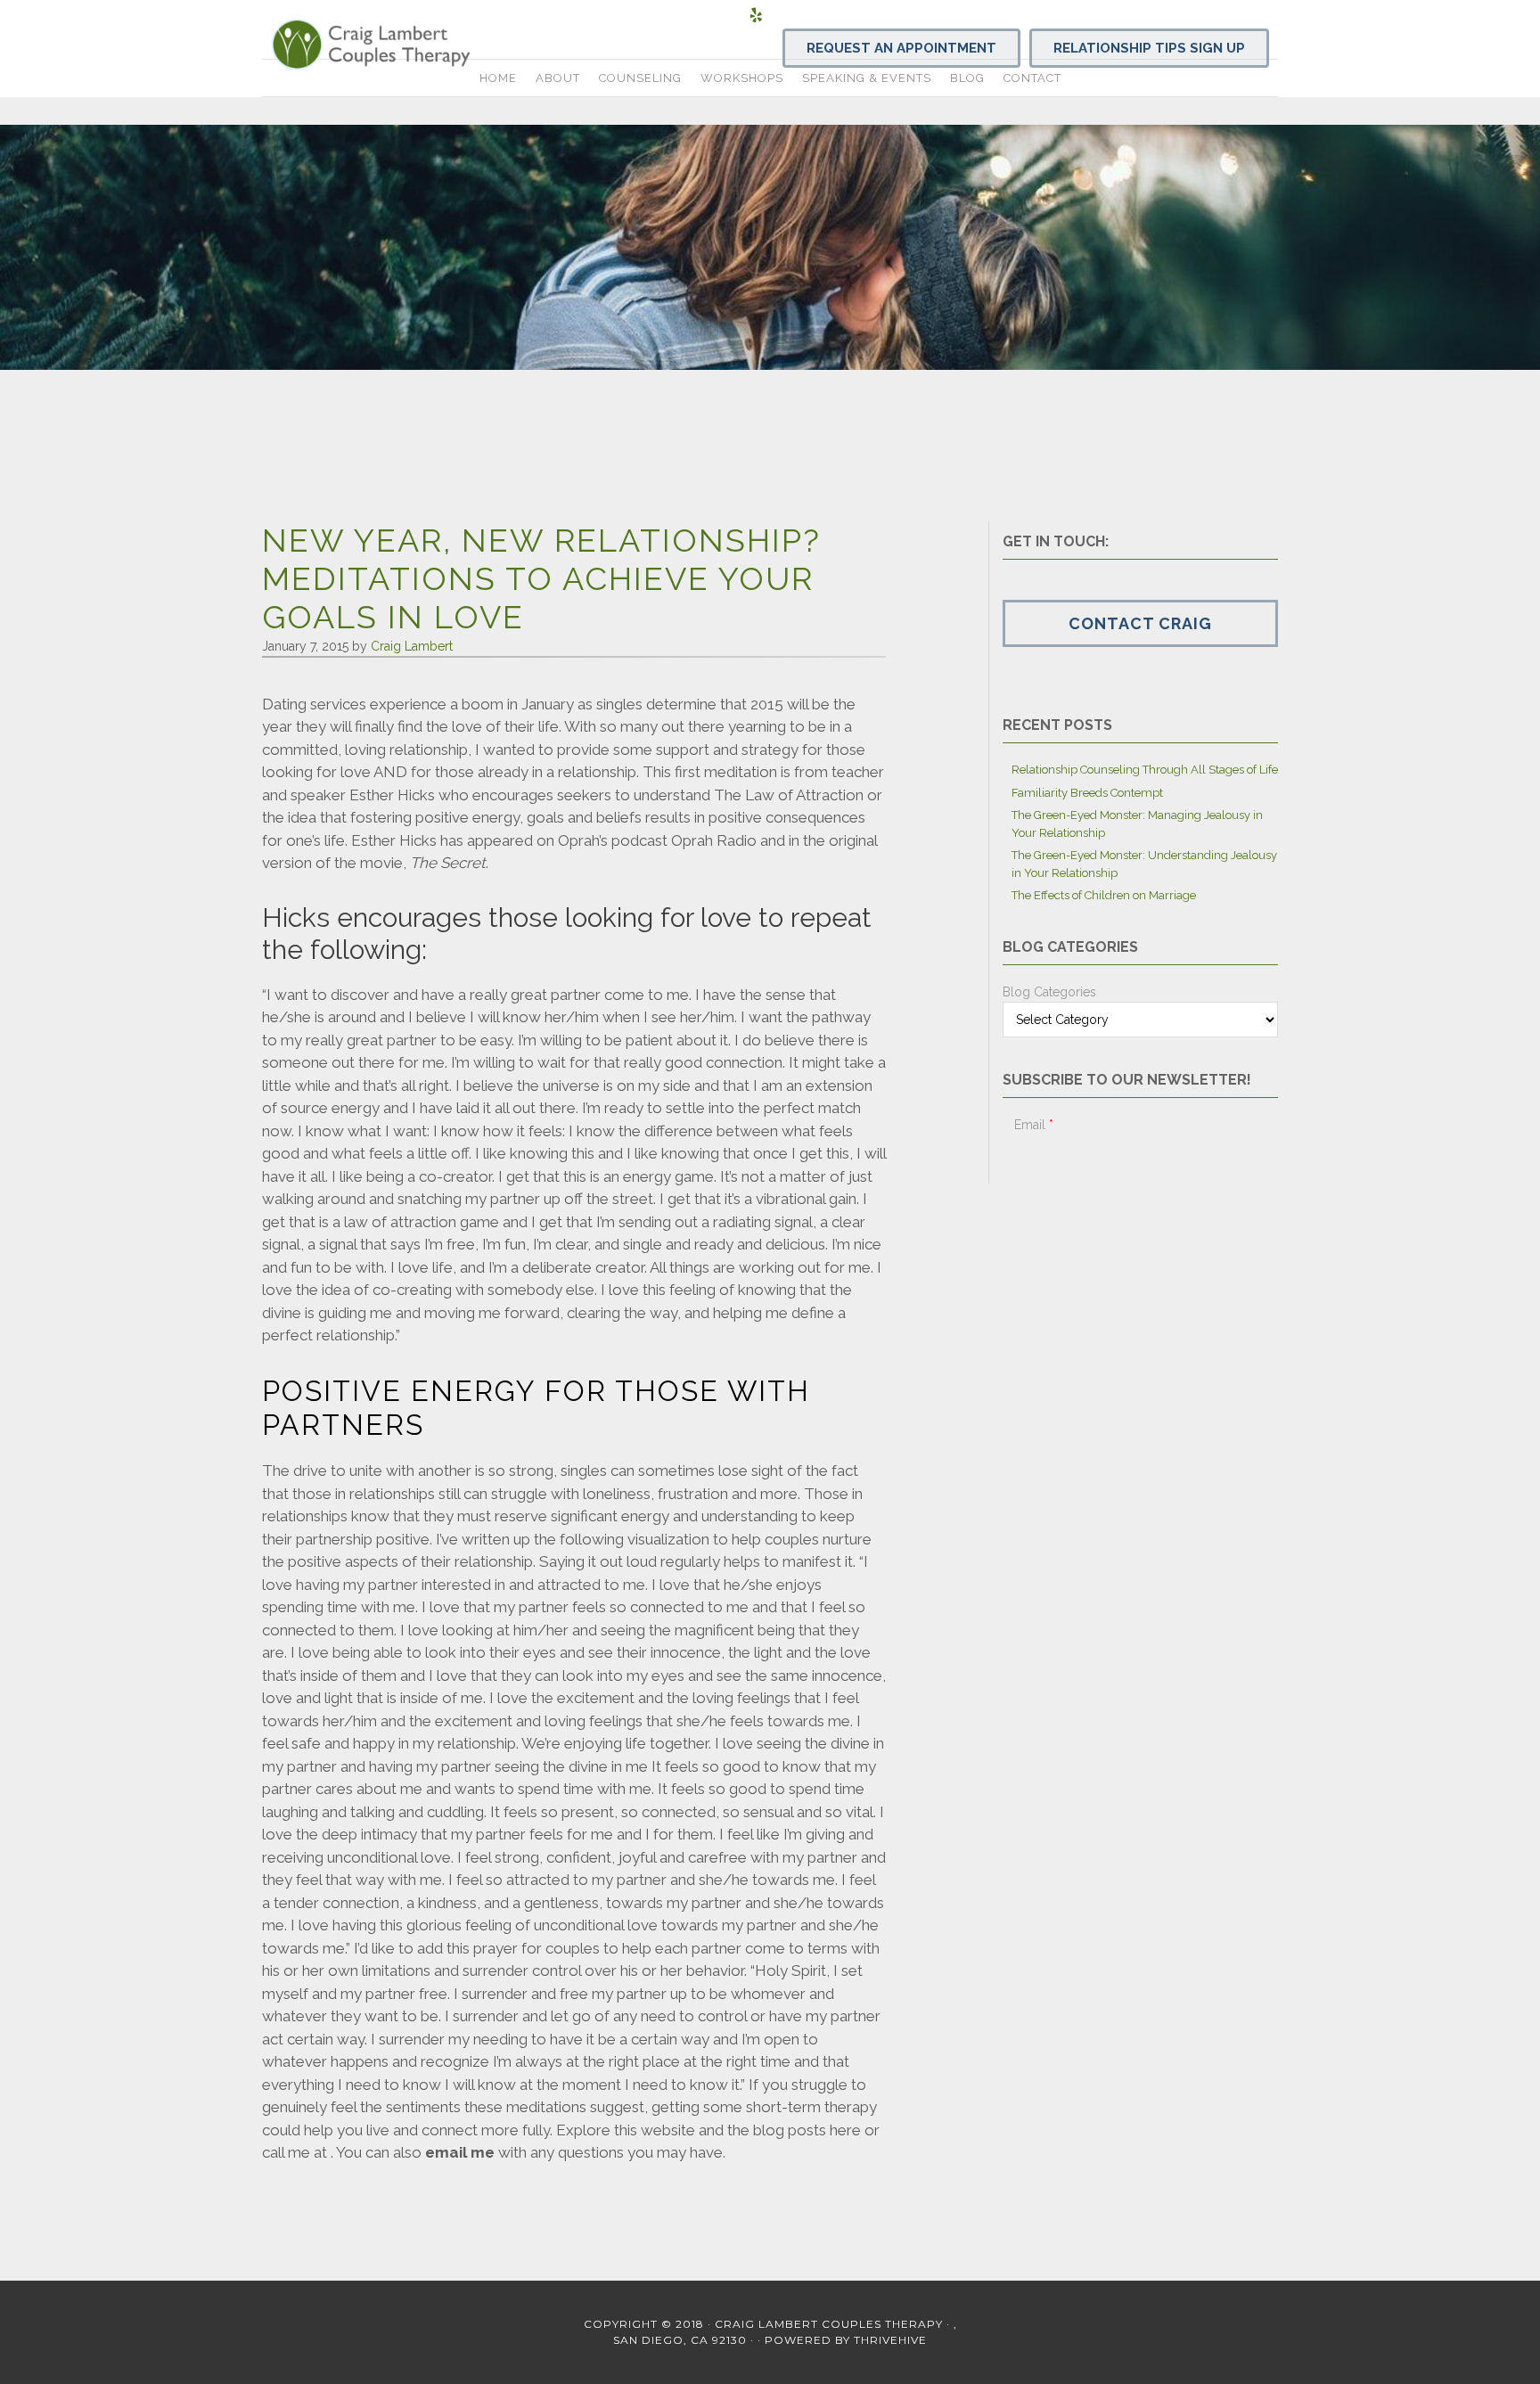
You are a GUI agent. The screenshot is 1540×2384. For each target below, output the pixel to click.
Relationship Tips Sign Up (1149, 48)
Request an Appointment (901, 48)
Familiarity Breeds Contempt (1087, 793)
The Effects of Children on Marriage (1104, 895)
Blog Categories (1049, 992)
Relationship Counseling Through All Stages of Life (1145, 770)
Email (1034, 1125)
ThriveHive (890, 2340)
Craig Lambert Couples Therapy (422, 45)
